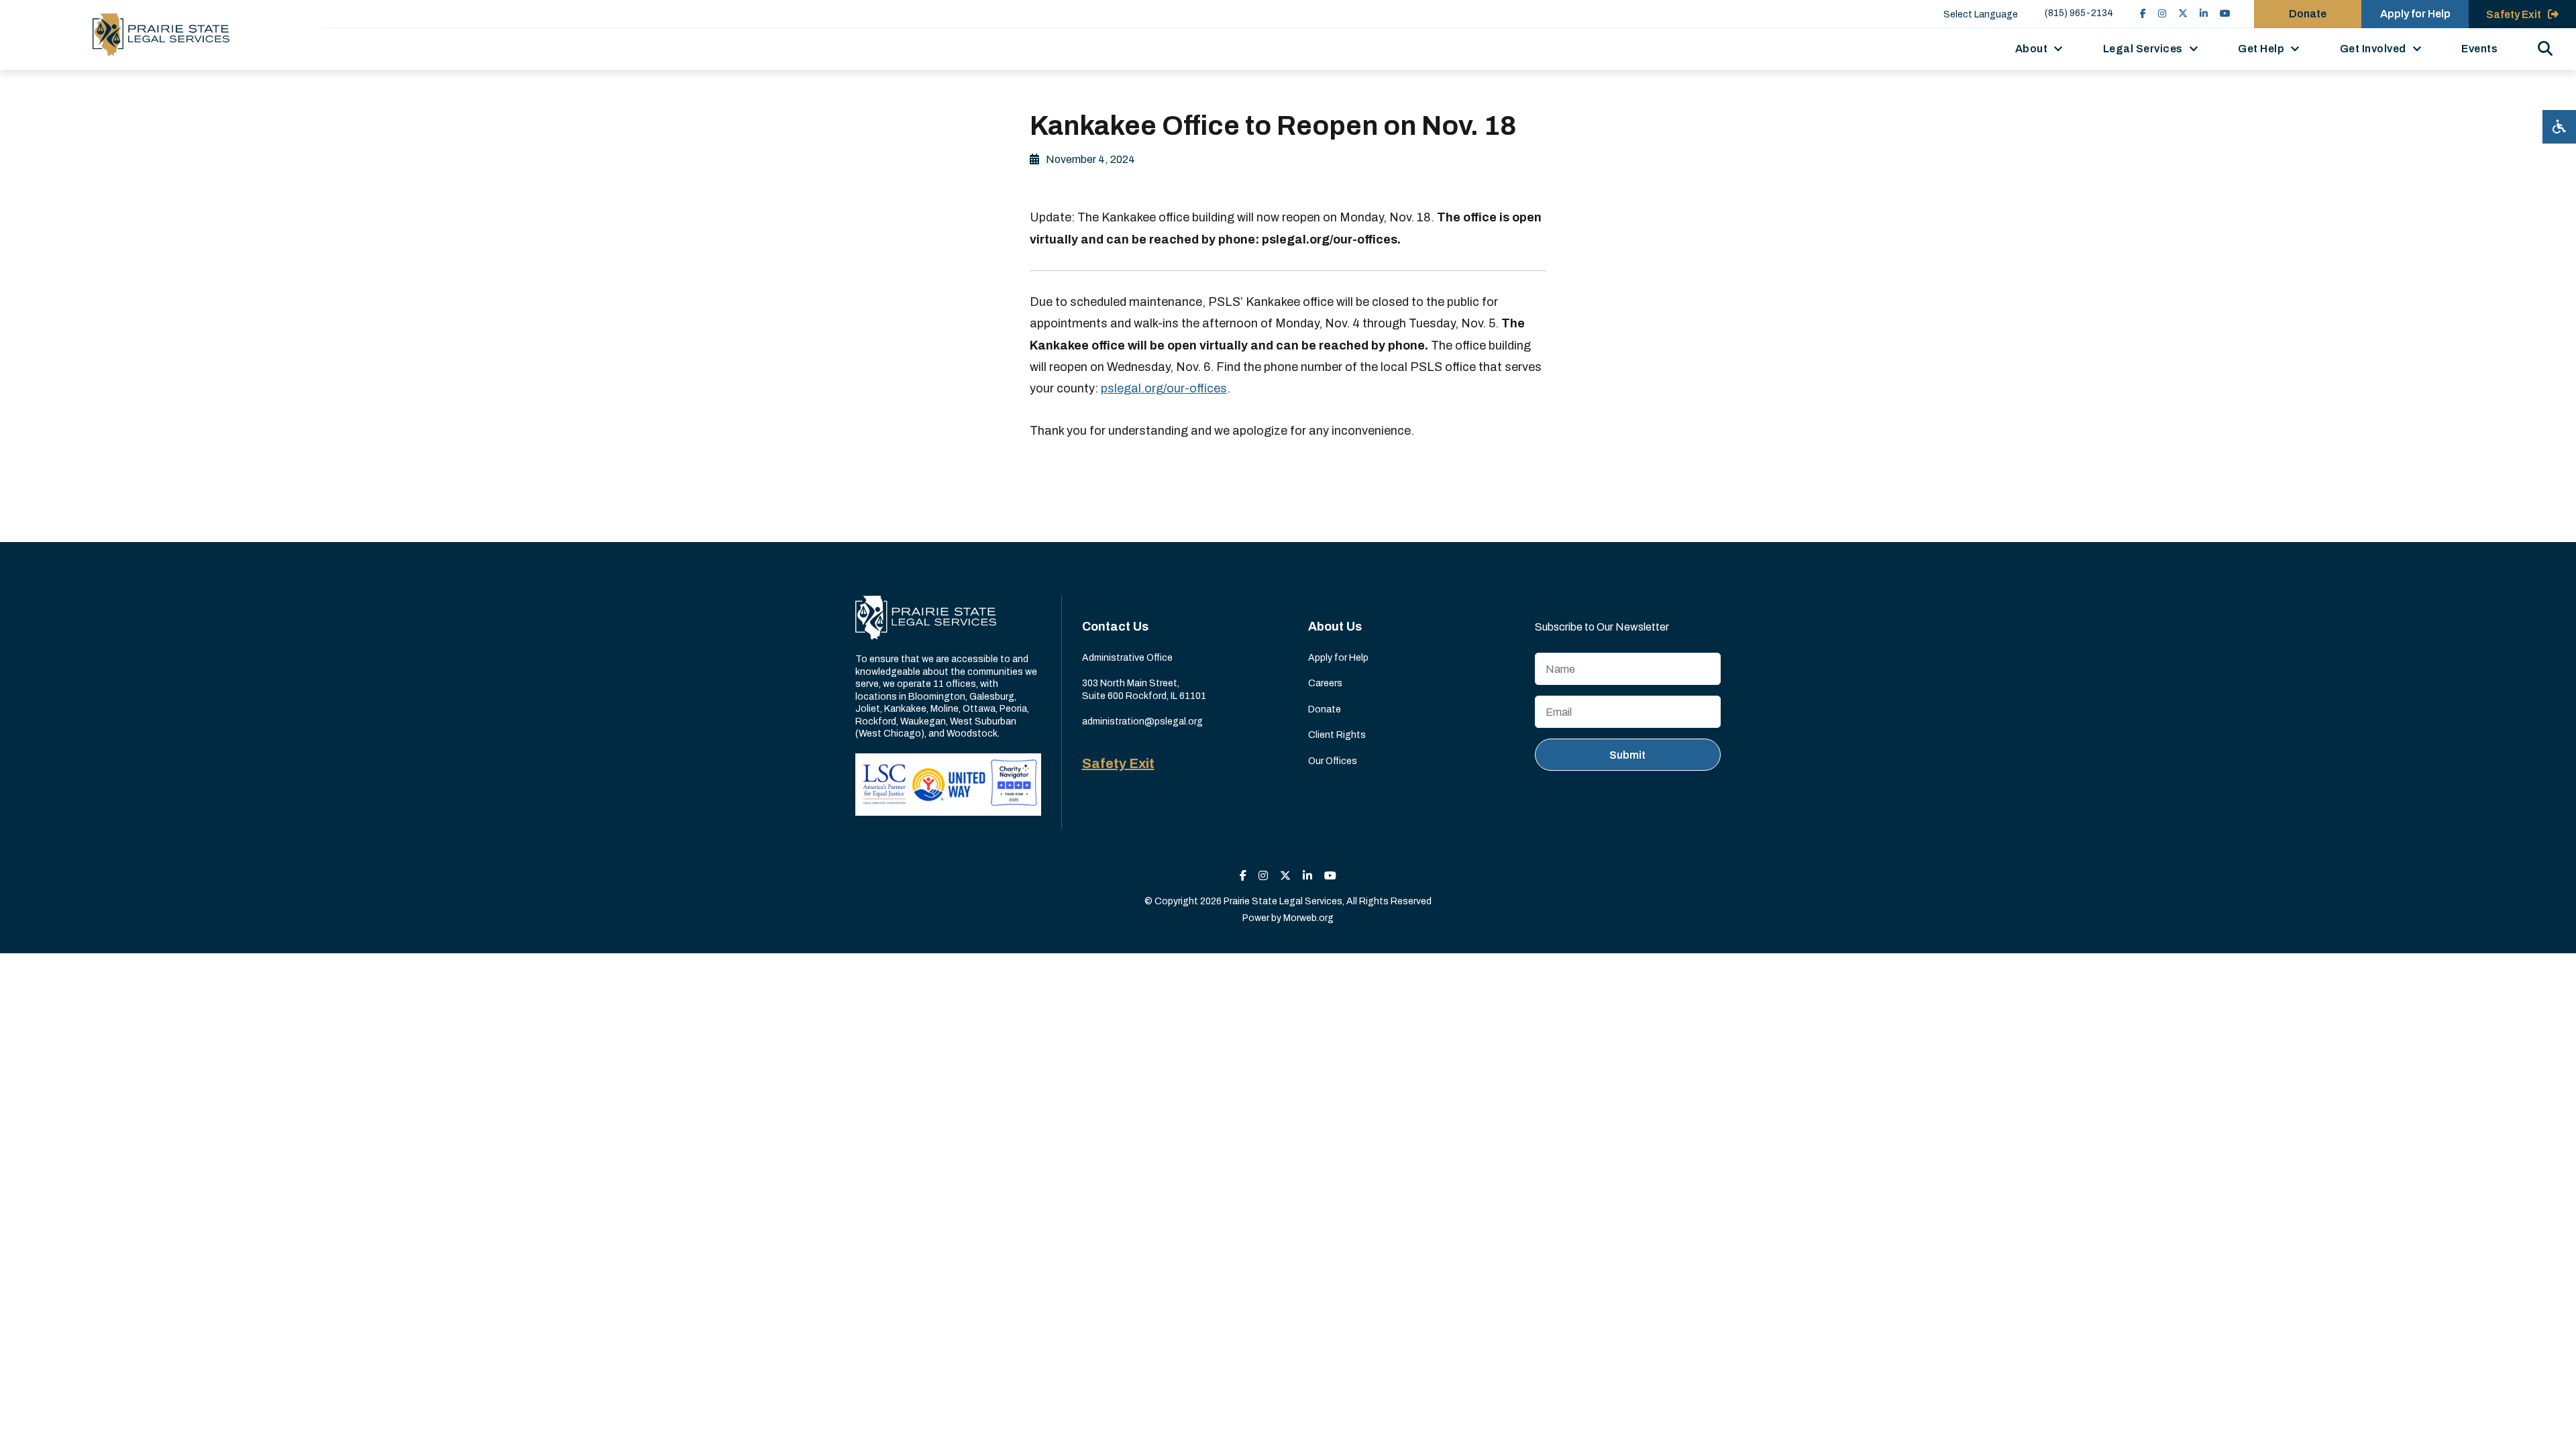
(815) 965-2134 (2079, 13)
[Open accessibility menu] (2559, 127)
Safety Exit (1118, 763)
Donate (2308, 14)
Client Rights (1337, 735)
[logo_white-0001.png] (926, 618)
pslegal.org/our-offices (1164, 388)
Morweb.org (1308, 918)
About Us (1335, 627)
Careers (1325, 683)
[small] (2143, 14)
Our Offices (1333, 761)
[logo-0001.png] (161, 35)
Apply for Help (2415, 14)
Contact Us (1115, 627)
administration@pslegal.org (1142, 721)
